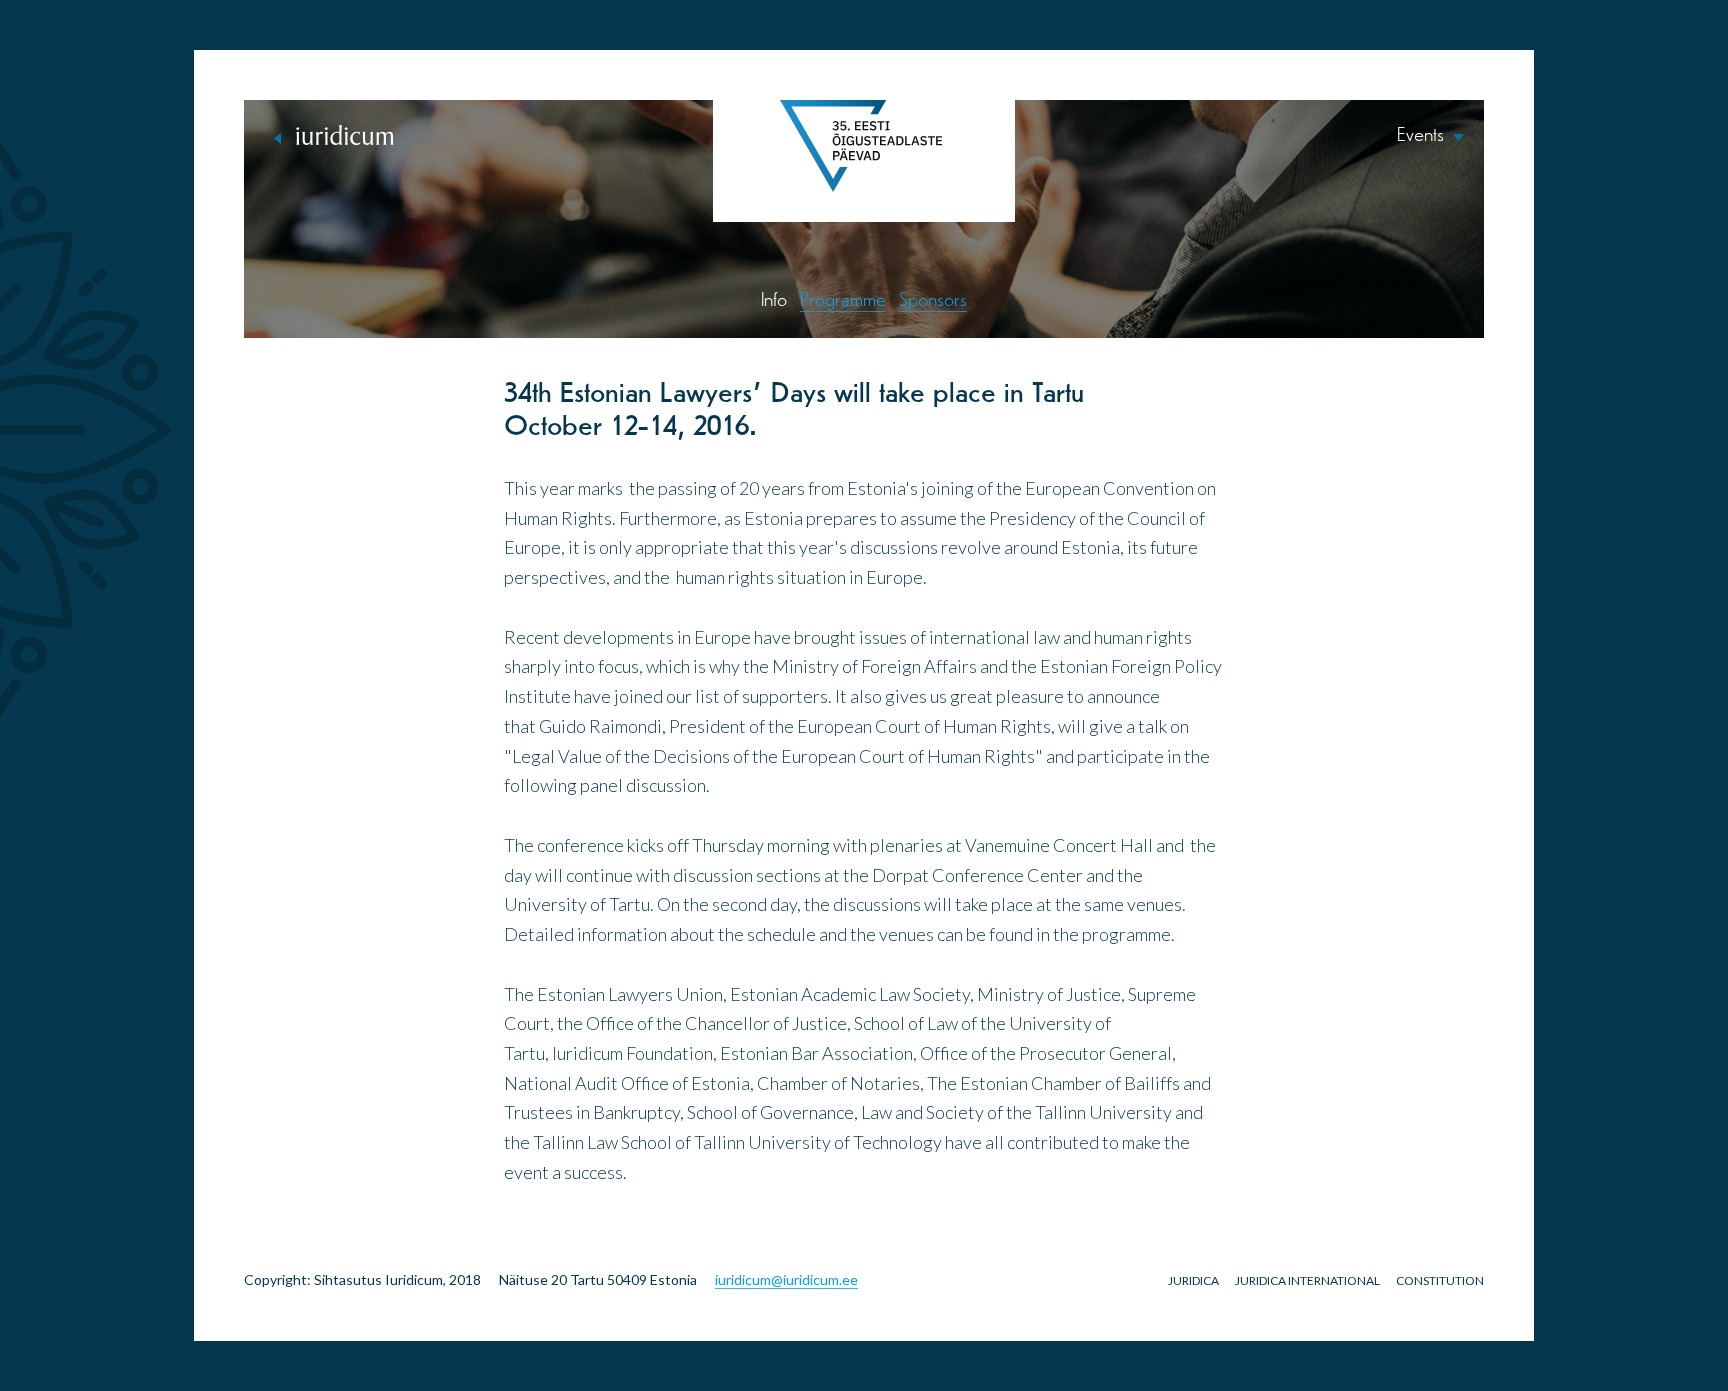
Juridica (1193, 1280)
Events (1420, 136)
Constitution (1440, 1280)
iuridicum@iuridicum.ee (786, 1279)
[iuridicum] (334, 135)
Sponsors (933, 301)
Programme (843, 301)
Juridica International (1307, 1280)
